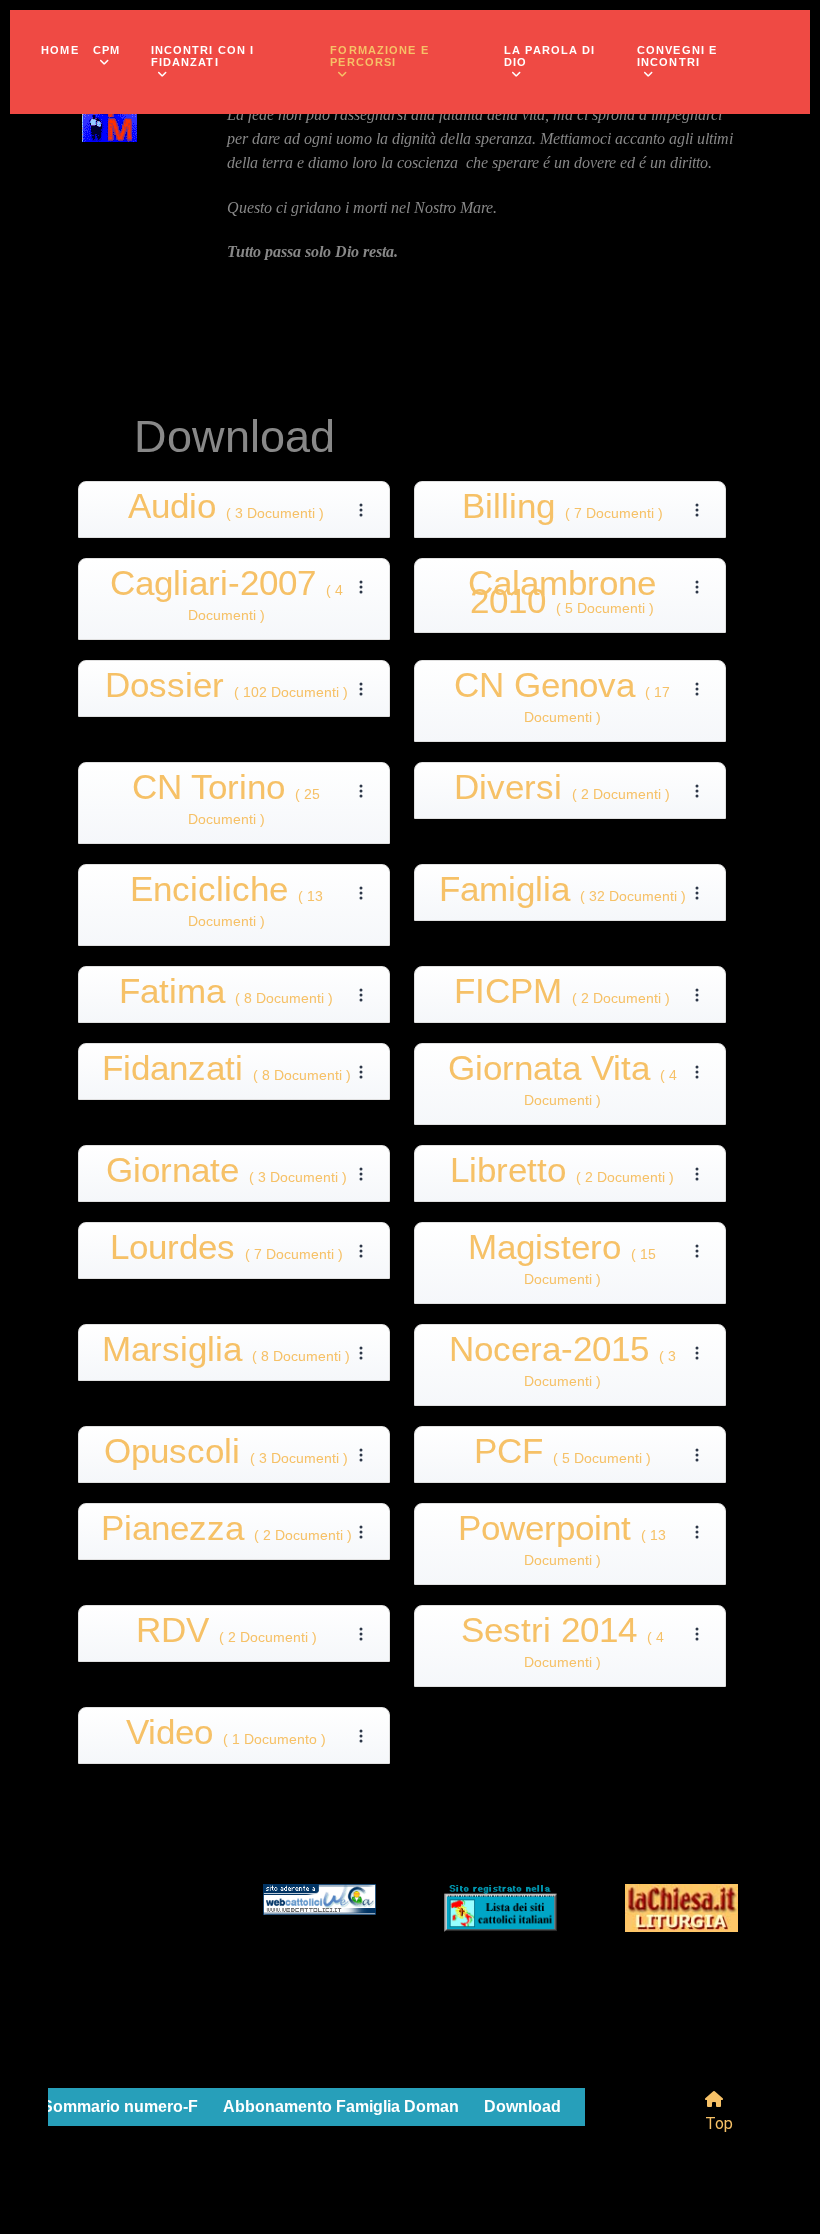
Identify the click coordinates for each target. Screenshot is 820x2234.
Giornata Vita (562, 1083)
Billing (562, 509)
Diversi (562, 790)
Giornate (226, 1173)
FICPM (562, 994)
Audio (226, 509)
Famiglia (562, 892)
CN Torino (226, 802)
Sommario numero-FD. (128, 2106)
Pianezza (226, 1531)
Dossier (226, 688)
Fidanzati (226, 1071)
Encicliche (226, 904)
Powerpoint (562, 1543)
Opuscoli (226, 1454)
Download (522, 2106)
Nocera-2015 (562, 1364)
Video (226, 1735)
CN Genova (562, 700)
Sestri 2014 (562, 1645)
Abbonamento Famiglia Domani (343, 2106)
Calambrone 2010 (562, 595)
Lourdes (226, 1250)
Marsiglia (226, 1352)
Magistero (562, 1262)
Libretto (562, 1173)
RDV (226, 1633)
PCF (562, 1454)
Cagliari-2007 (226, 598)
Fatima (226, 994)
